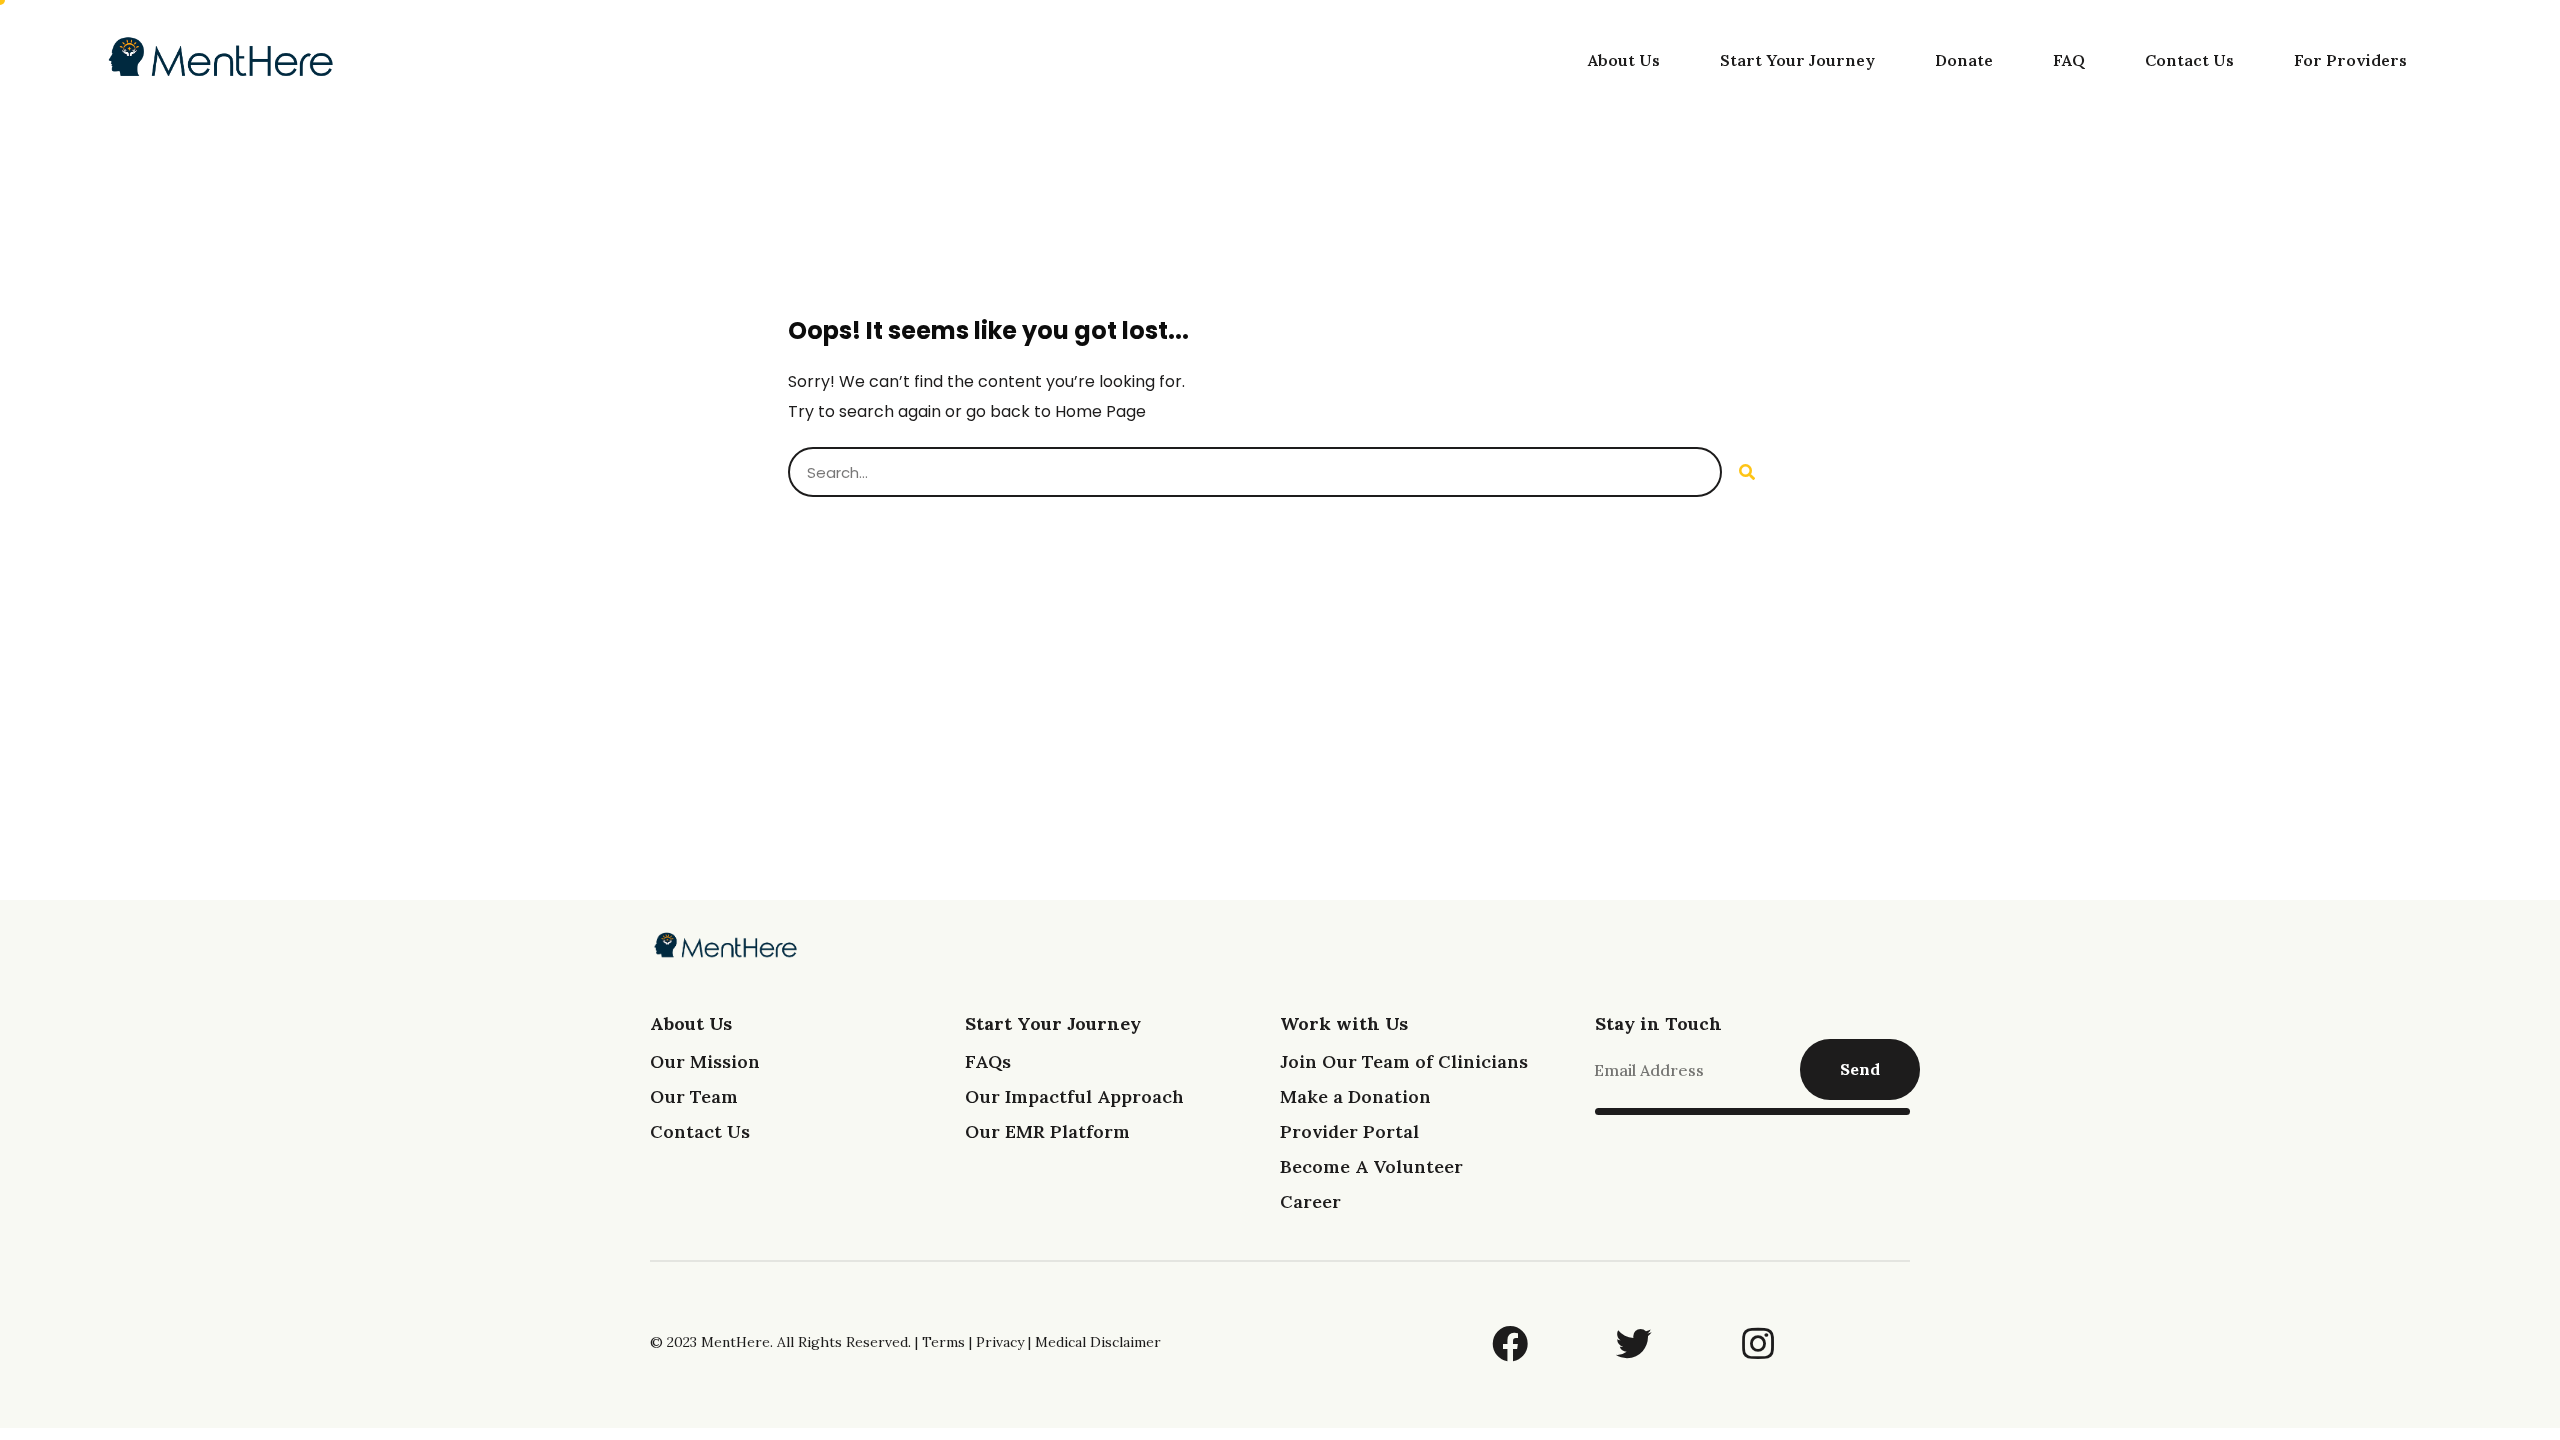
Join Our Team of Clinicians (1404, 1061)
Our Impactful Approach (1074, 1096)
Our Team (694, 1096)
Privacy (1000, 1342)
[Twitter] (1634, 1344)
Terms (943, 1342)
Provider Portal (1349, 1131)
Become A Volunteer (1371, 1166)
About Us (1624, 60)
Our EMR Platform (1047, 1131)
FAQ (2069, 60)
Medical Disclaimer (1098, 1342)
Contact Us (2189, 60)
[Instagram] (1758, 1344)
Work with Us (1344, 1023)
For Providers (2350, 60)
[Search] (1747, 472)
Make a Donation (1355, 1096)
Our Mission (705, 1061)
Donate (1964, 60)
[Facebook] (1510, 1344)
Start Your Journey (1797, 60)
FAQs (988, 1061)
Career (1310, 1201)
